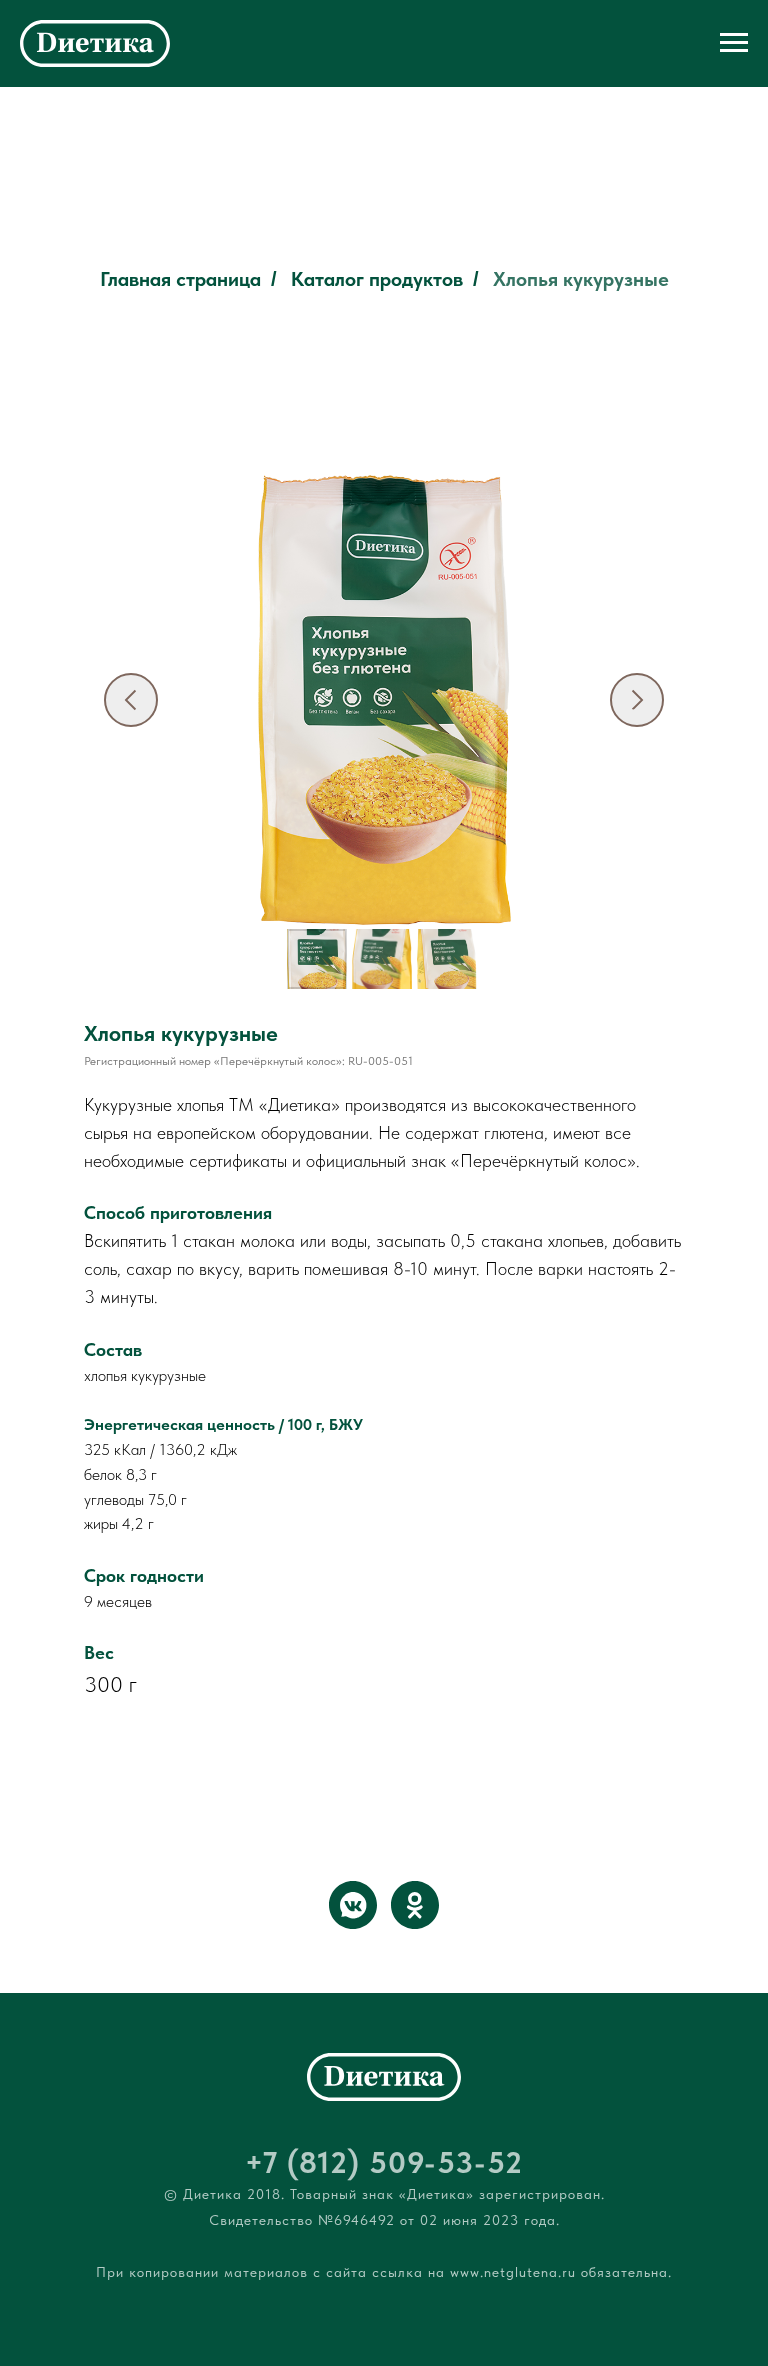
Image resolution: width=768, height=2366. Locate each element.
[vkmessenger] (353, 1905)
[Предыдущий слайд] (131, 700)
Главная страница (180, 279)
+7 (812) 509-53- (366, 2162)
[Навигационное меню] (734, 43)
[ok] (415, 1905)
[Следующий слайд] (637, 700)
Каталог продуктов (377, 279)
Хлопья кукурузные (581, 279)
